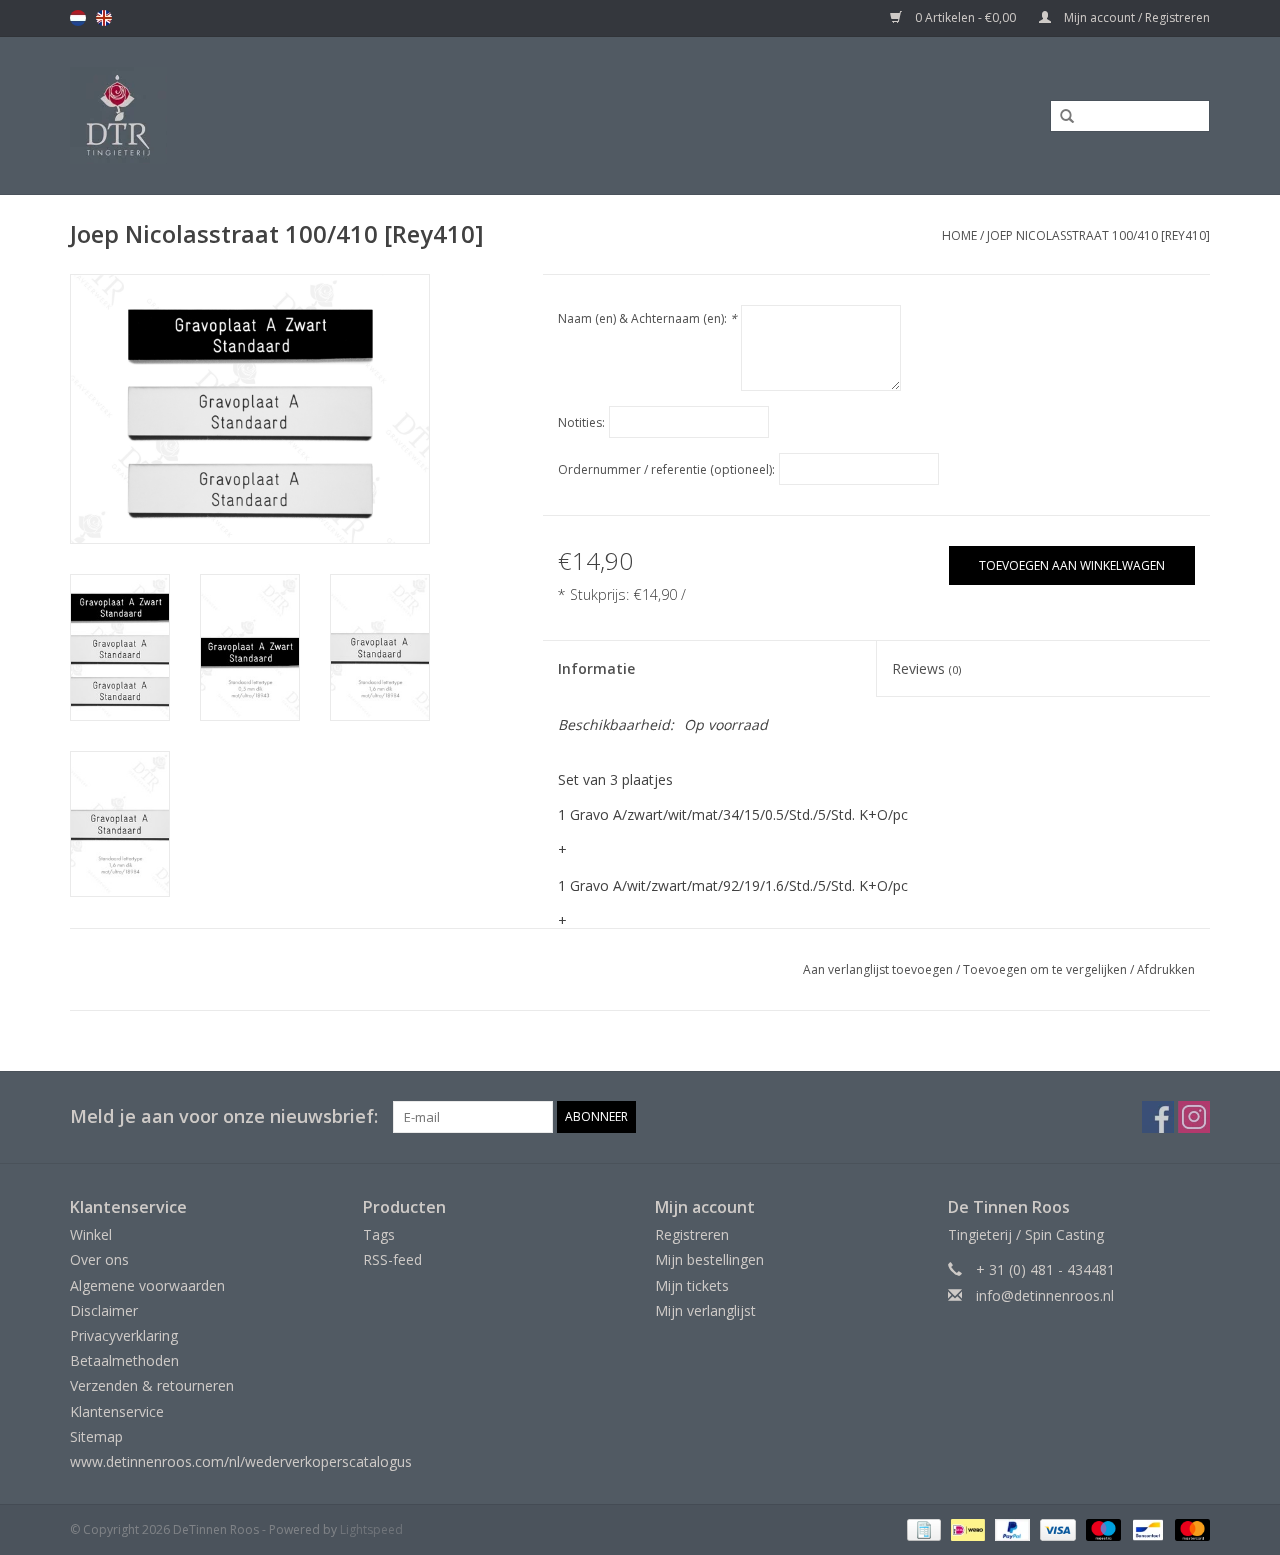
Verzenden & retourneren (152, 1385)
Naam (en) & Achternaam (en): (647, 318)
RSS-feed (392, 1259)
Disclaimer (104, 1310)
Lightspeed (371, 1529)
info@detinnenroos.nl (1045, 1295)
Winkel (91, 1234)
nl (78, 18)
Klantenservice (117, 1411)
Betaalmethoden (124, 1360)
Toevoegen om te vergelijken (1046, 969)
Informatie (596, 668)
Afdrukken (1166, 969)
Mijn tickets (692, 1285)
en (104, 18)
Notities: (581, 422)
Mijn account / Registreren (1135, 17)
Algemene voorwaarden (147, 1285)
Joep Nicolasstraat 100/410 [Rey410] (1098, 235)
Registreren (692, 1234)
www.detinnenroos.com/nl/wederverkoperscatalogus (241, 1461)
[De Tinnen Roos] (277, 115)
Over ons (99, 1259)
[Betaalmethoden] (922, 1528)
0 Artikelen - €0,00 (965, 17)
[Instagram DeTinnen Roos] (1194, 1117)
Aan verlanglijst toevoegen (878, 969)
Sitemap (96, 1436)
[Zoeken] (1060, 117)
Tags (379, 1234)
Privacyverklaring (124, 1335)
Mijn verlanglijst (705, 1310)
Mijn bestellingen (709, 1259)
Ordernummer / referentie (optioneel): (666, 469)
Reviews (926, 668)
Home (959, 235)
